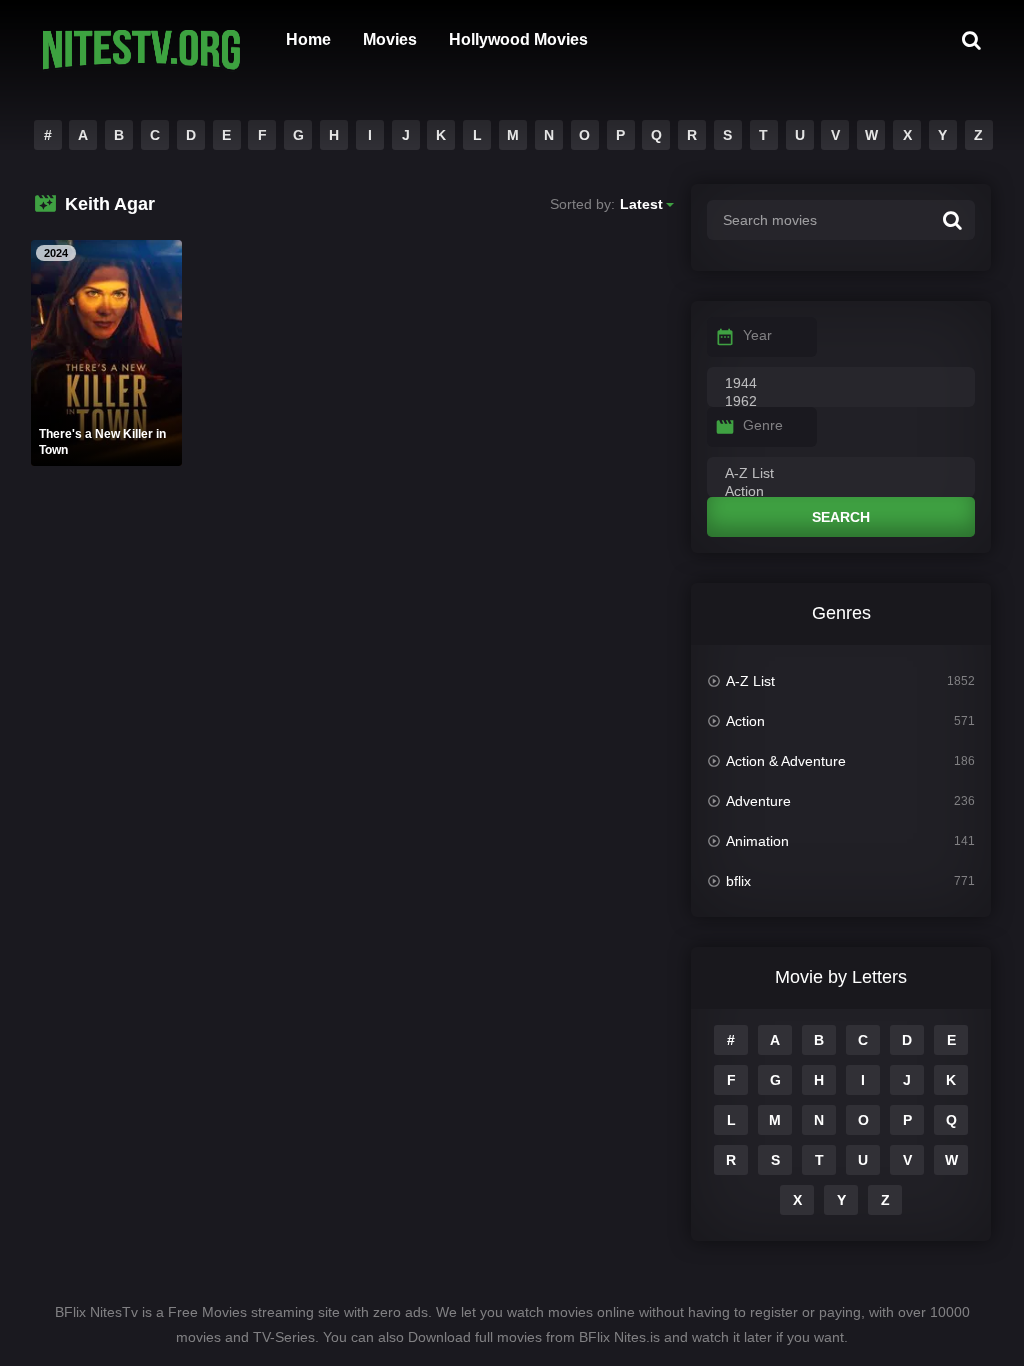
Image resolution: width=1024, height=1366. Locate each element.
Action (745, 721)
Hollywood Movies (518, 39)
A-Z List (750, 681)
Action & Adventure (786, 761)
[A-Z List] (841, 474)
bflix (738, 881)
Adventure (758, 801)
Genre (763, 425)
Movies (390, 39)
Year (757, 335)
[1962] (841, 402)
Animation (757, 841)
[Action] (841, 492)
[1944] (841, 384)
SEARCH (841, 517)
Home (308, 39)
